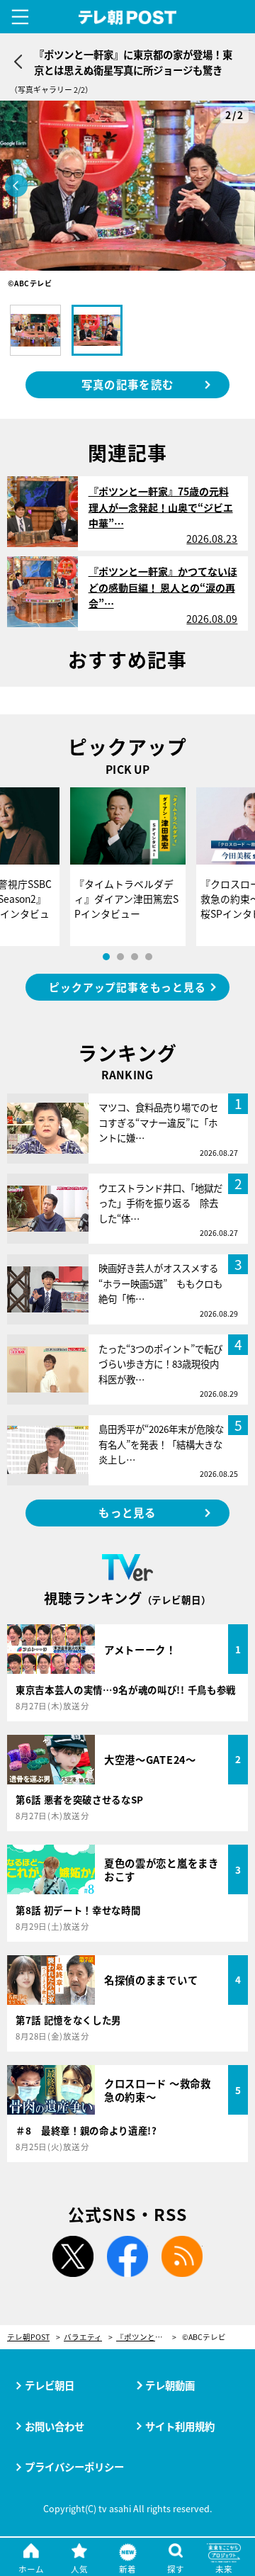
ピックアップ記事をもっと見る (127, 987)
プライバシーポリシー (74, 2467)
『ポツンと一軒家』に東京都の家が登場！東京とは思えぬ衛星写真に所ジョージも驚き (146, 2338)
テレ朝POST (128, 18)
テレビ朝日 (50, 2385)
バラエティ (83, 2338)
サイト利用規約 (180, 2426)
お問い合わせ (55, 2426)
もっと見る (127, 1512)
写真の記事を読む (127, 384)
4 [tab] (149, 957)
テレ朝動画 (170, 2385)
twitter (73, 2256)
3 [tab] (135, 957)
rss (182, 2256)
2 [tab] (120, 957)
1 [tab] (106, 957)
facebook (127, 2256)
